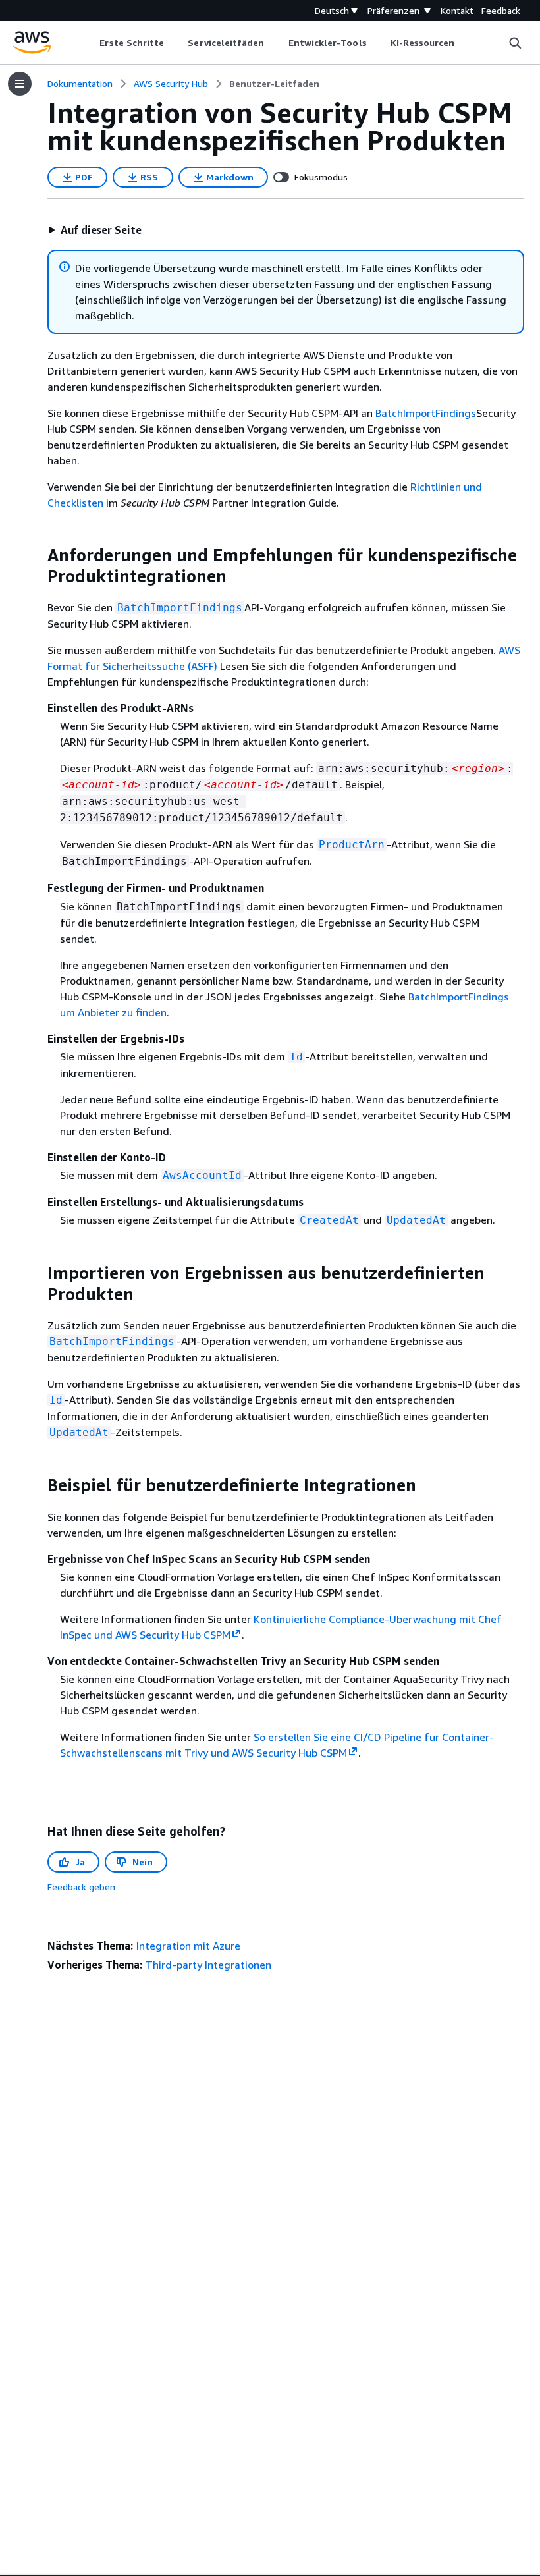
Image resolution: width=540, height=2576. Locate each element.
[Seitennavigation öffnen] (20, 84)
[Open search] (515, 43)
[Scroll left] (90, 43)
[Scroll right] (465, 43)
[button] (95, 230)
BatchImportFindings (426, 413)
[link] (274, 84)
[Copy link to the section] (37, 555)
